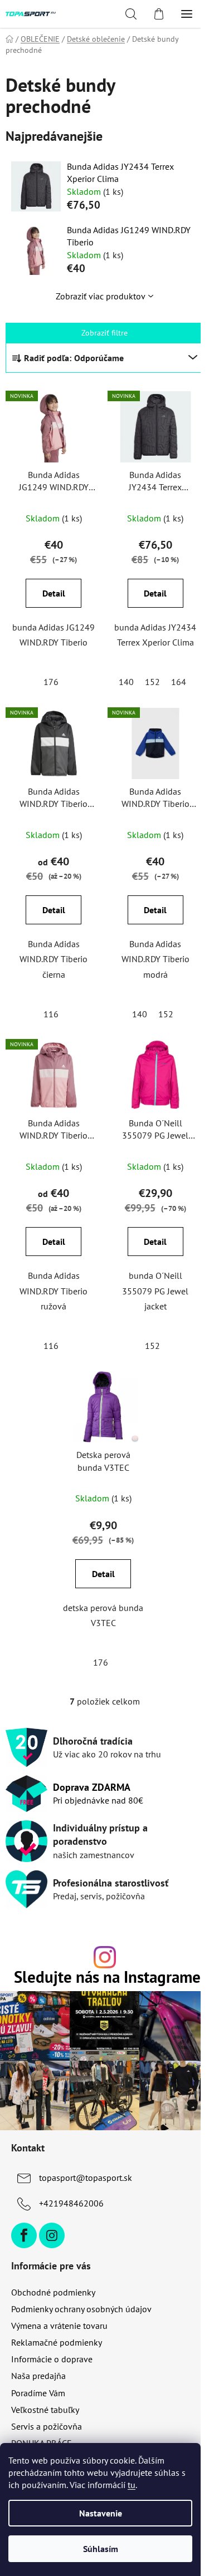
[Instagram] (52, 2235)
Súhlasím (101, 2549)
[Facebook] (24, 2235)
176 (51, 682)
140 (126, 682)
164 (179, 682)
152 (152, 682)
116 (51, 1014)
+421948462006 (71, 2203)
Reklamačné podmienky (57, 2342)
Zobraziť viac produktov (101, 296)
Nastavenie (101, 2513)
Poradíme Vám (38, 2393)
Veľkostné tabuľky (45, 2410)
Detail (54, 593)
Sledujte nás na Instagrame (107, 1977)
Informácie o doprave (52, 2359)
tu (132, 2485)
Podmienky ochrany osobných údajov (81, 2309)
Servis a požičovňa (47, 2426)
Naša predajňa (38, 2376)
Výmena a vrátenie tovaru (59, 2326)
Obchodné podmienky (53, 2292)
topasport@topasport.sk (86, 2178)
